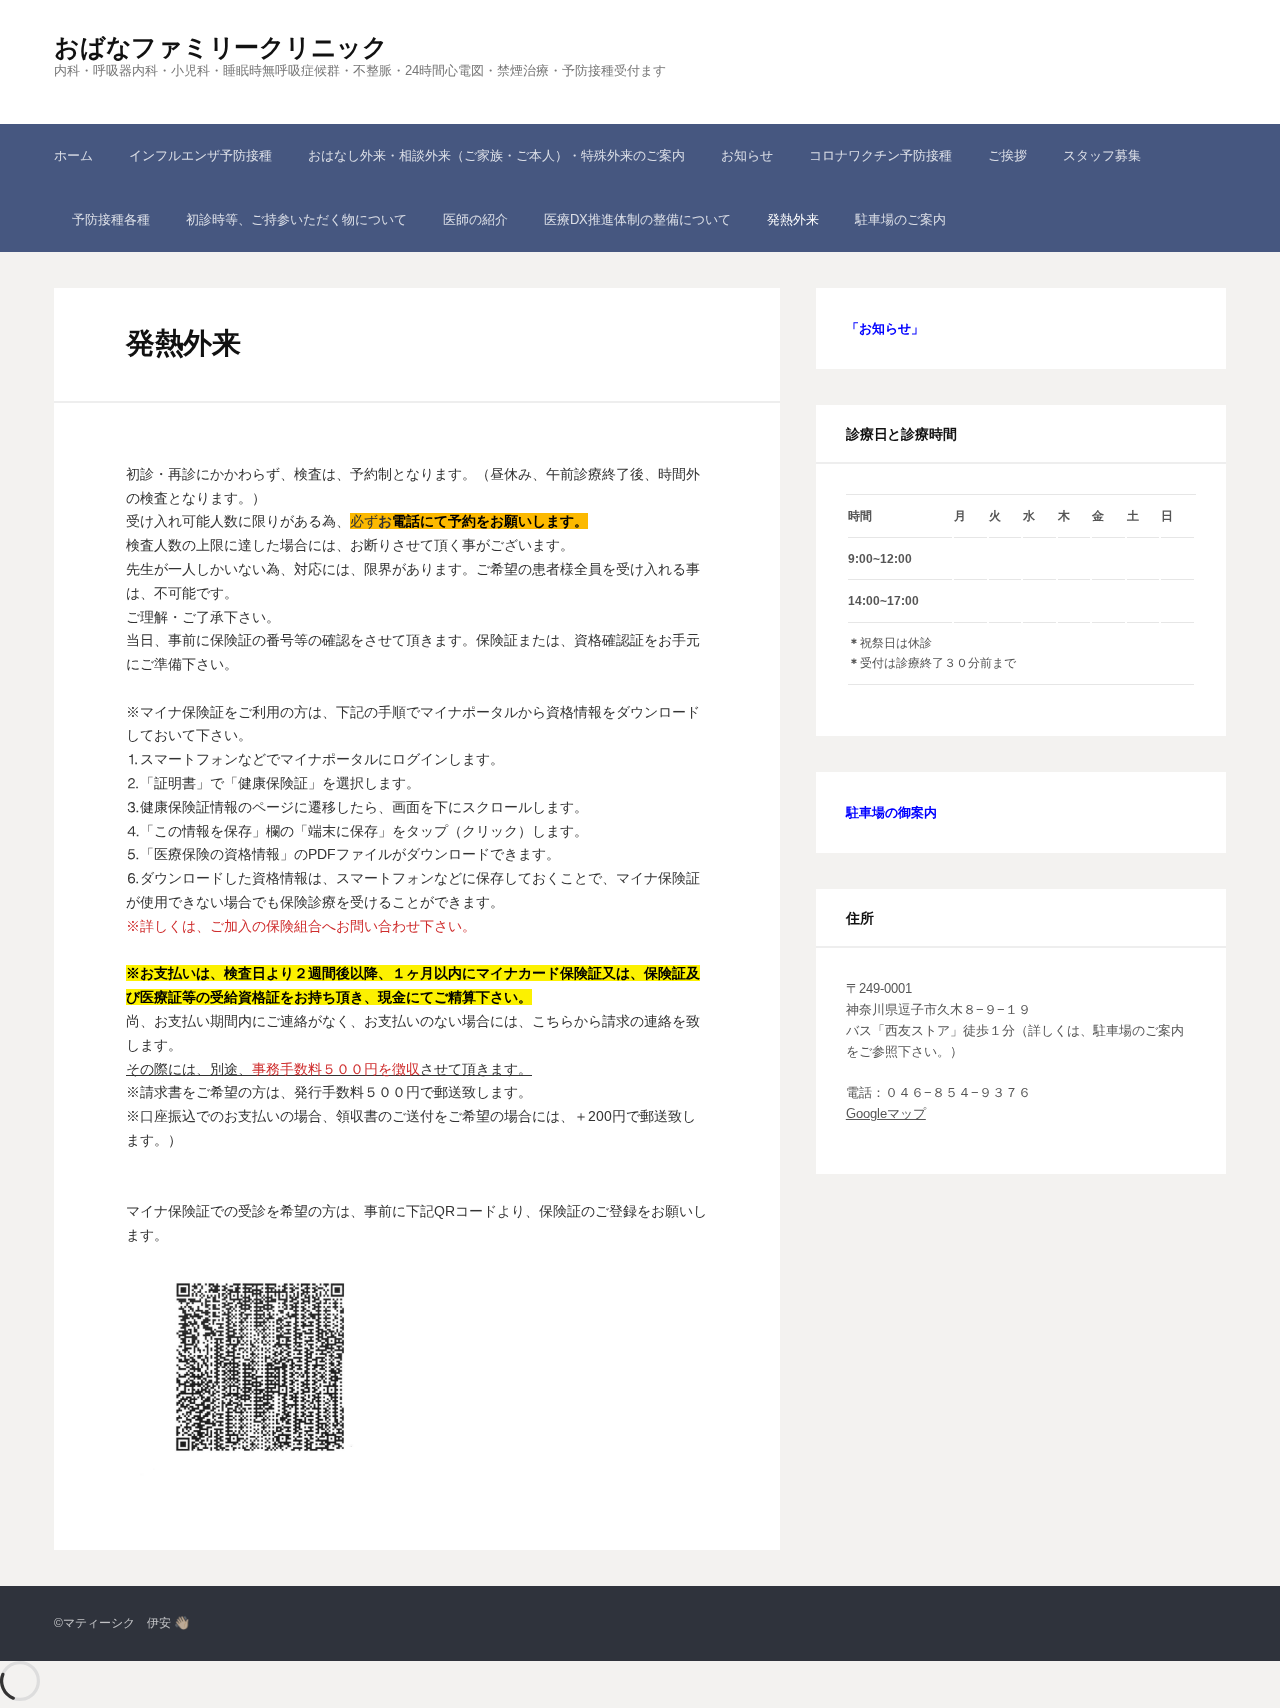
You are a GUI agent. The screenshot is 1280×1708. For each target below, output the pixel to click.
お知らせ (747, 155)
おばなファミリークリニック (221, 47)
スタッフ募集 (1102, 155)
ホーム (73, 155)
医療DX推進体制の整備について (637, 219)
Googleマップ (886, 1113)
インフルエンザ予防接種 (200, 155)
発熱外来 (793, 219)
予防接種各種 (111, 219)
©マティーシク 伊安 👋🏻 (121, 1623)
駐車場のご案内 (900, 219)
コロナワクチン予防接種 (880, 155)
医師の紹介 (475, 219)
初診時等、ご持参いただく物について (296, 219)
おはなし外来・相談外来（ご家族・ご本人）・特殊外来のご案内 (496, 155)
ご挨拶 (1007, 155)
